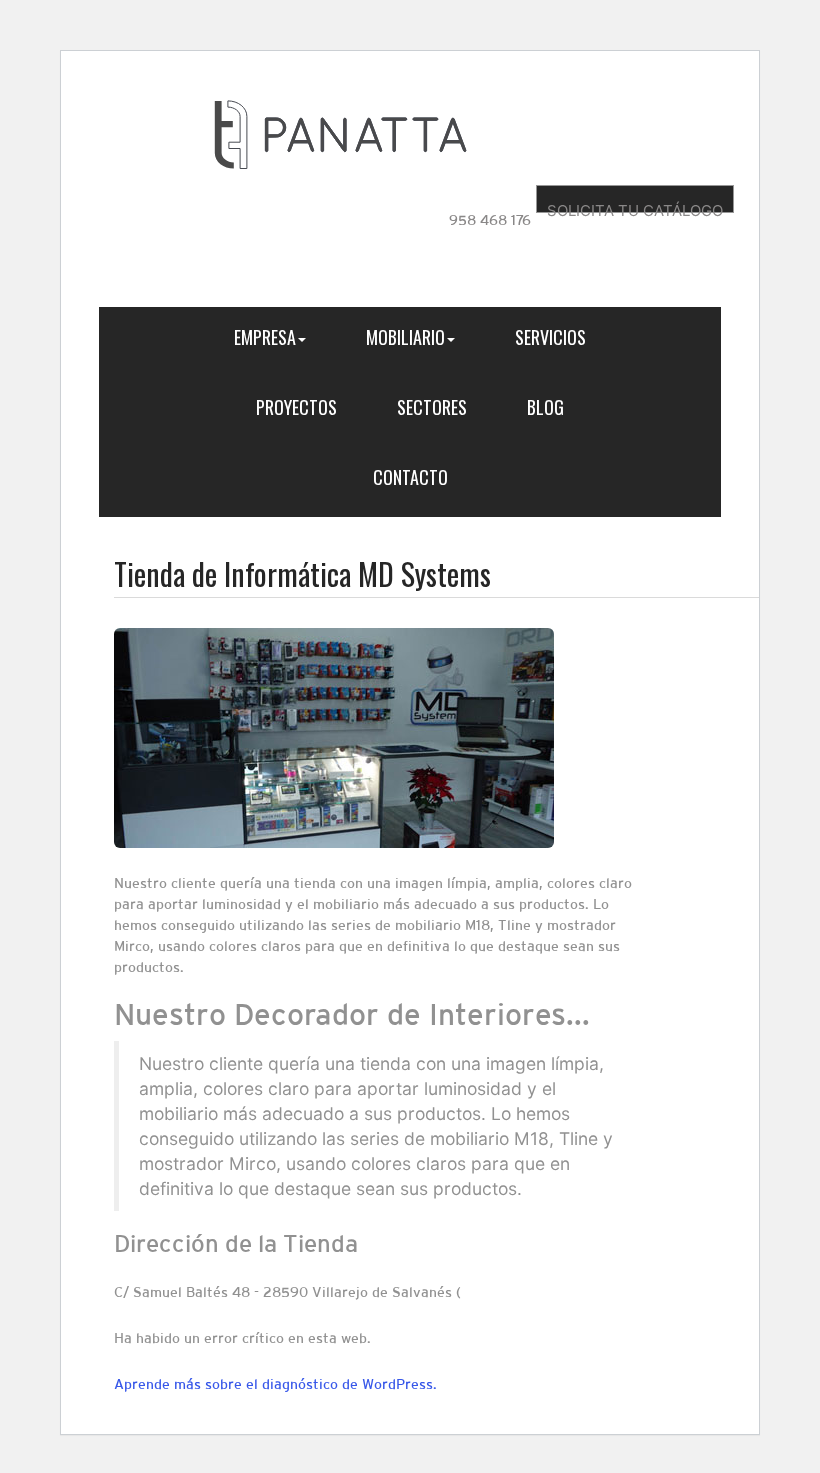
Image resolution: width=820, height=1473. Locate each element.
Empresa (265, 337)
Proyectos (296, 407)
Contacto (410, 477)
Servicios (550, 337)
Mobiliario (405, 337)
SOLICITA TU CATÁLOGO (635, 207)
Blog (545, 407)
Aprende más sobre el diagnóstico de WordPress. (275, 1384)
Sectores (432, 407)
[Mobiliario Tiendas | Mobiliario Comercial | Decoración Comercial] (340, 133)
